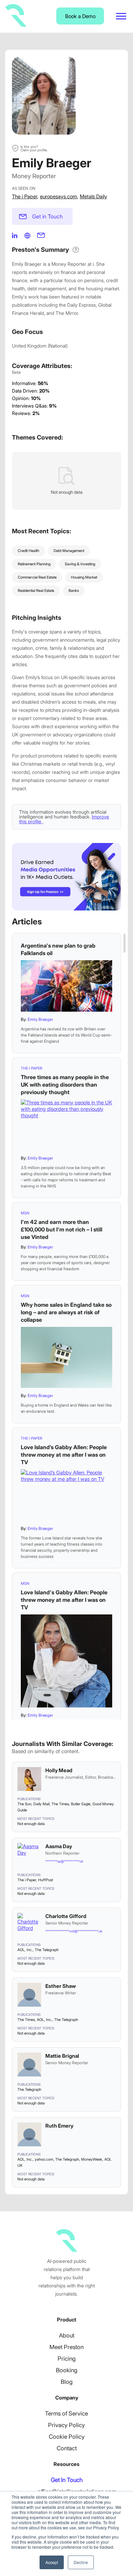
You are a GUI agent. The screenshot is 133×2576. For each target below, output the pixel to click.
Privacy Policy (66, 2425)
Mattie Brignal (62, 2056)
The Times (60, 1804)
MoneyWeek (92, 2159)
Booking (67, 2370)
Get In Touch (67, 2480)
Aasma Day (59, 1846)
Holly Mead (59, 1770)
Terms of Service (66, 2413)
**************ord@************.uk (74, 1931)
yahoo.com (44, 2159)
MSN (25, 1213)
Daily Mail (41, 1804)
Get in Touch (47, 216)
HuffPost (46, 1880)
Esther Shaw (61, 1986)
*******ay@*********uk (64, 1861)
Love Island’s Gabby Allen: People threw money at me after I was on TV (64, 1455)
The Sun (24, 1804)
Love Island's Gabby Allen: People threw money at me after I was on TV (64, 1600)
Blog (67, 2382)
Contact (67, 2448)
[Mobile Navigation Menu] (121, 16)
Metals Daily (93, 196)
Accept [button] (52, 2562)
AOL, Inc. (25, 1950)
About (67, 2335)
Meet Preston (66, 2347)
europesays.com (58, 196)
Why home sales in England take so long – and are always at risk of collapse (66, 1312)
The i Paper (25, 196)
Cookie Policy (67, 2437)
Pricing (67, 2359)
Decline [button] (81, 2562)
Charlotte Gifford (66, 1916)
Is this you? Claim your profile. (34, 148)
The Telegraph (47, 1950)
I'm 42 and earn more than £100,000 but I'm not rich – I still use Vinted (62, 1229)
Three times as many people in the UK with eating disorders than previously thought (65, 1085)
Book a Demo (80, 16)
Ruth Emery (59, 2126)
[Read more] (66, 986)
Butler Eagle (81, 1804)
